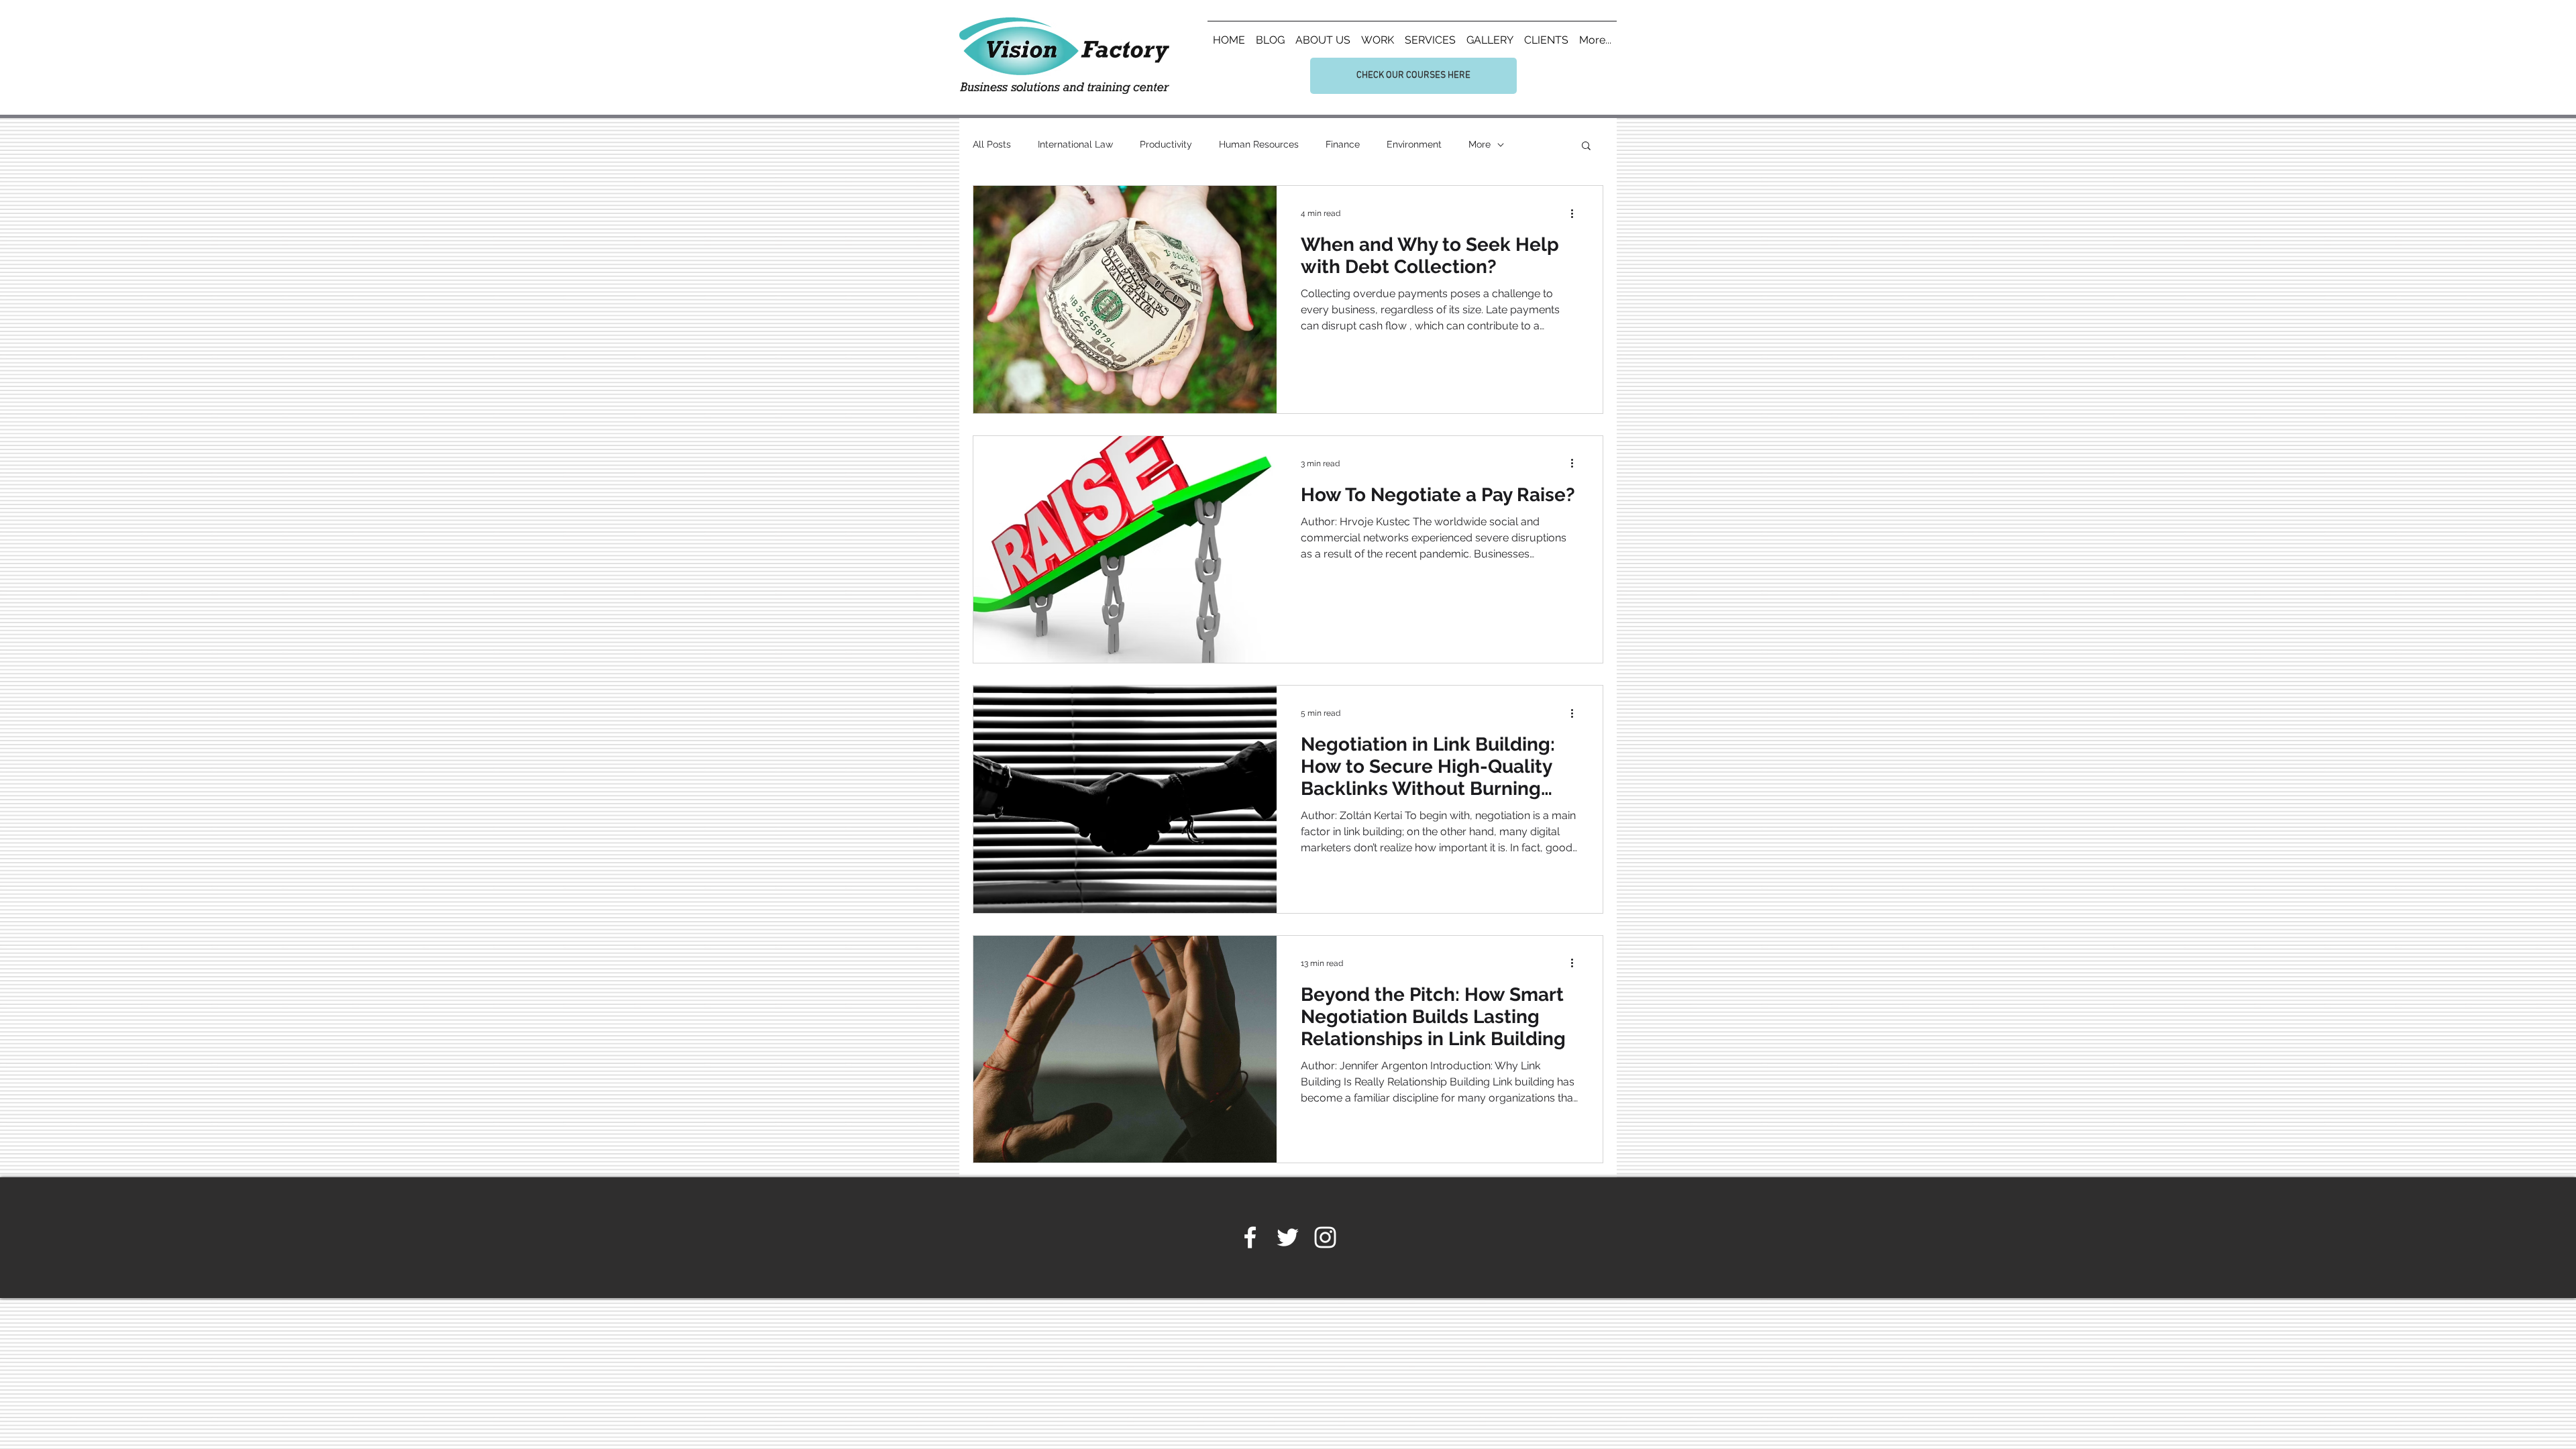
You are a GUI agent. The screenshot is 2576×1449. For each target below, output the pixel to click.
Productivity (1166, 144)
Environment (1414, 144)
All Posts (992, 144)
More (1480, 144)
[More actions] (1576, 213)
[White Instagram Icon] (1325, 1237)
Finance (1343, 144)
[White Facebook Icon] (1250, 1237)
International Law (1075, 144)
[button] (1586, 147)
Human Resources (1259, 144)
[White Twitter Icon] (1288, 1237)
